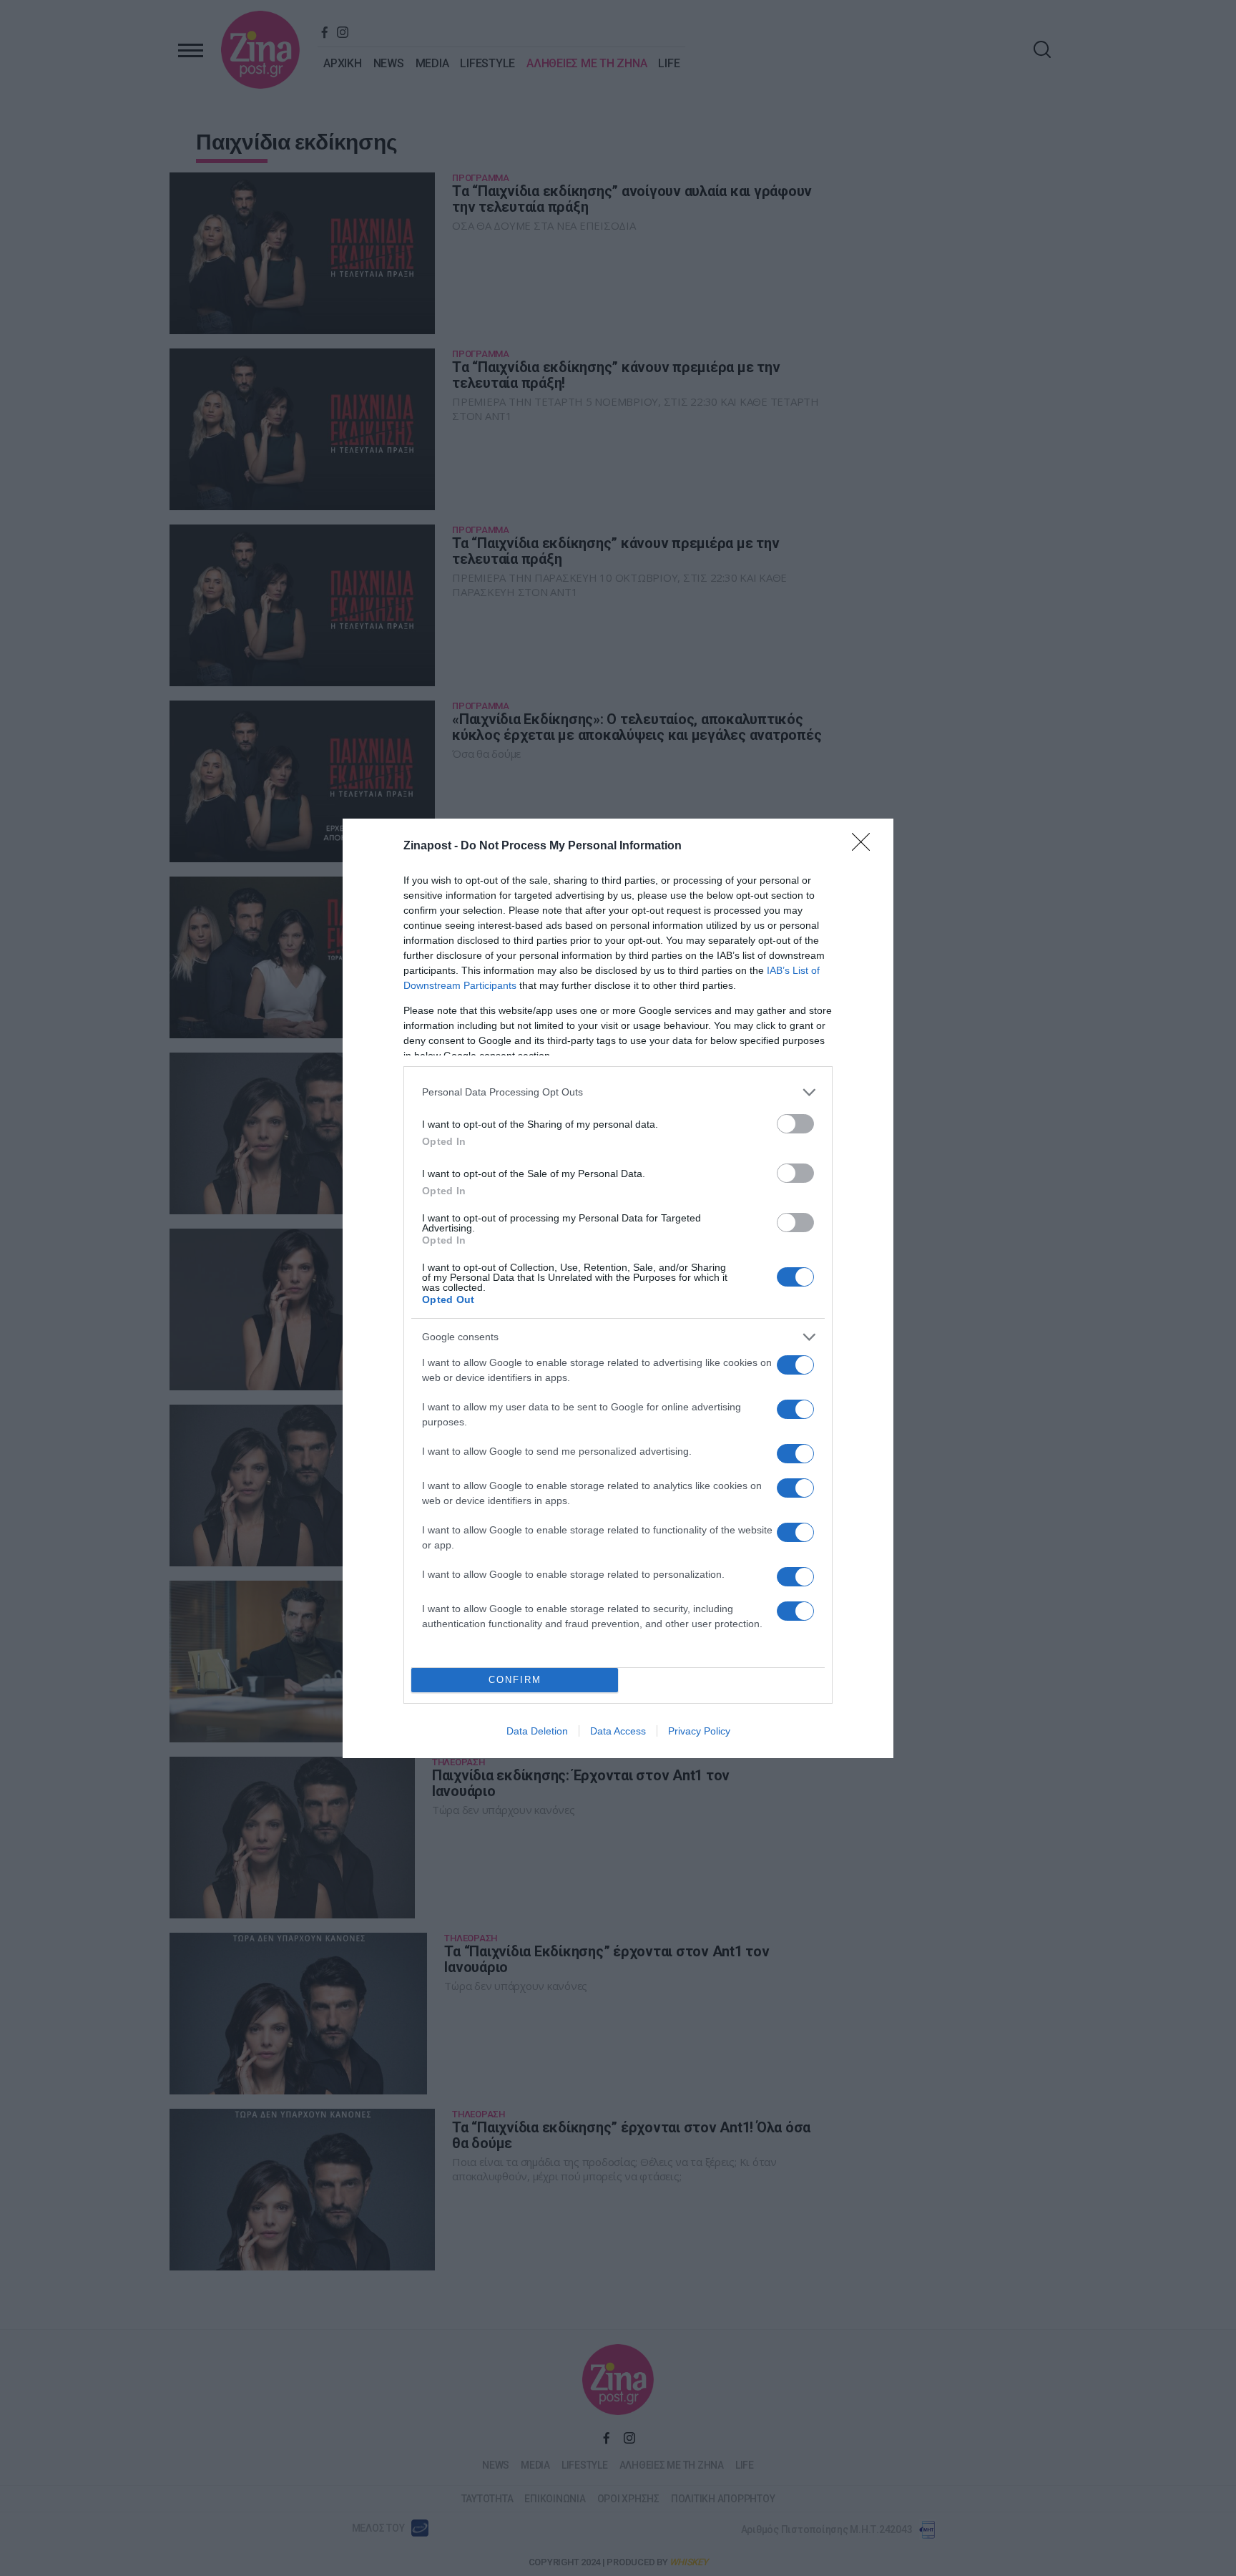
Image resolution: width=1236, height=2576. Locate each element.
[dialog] (618, 1288)
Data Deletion (537, 1731)
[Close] (865, 847)
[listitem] (618, 1092)
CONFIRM (515, 1680)
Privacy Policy (699, 1731)
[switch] (795, 1124)
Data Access (618, 1731)
